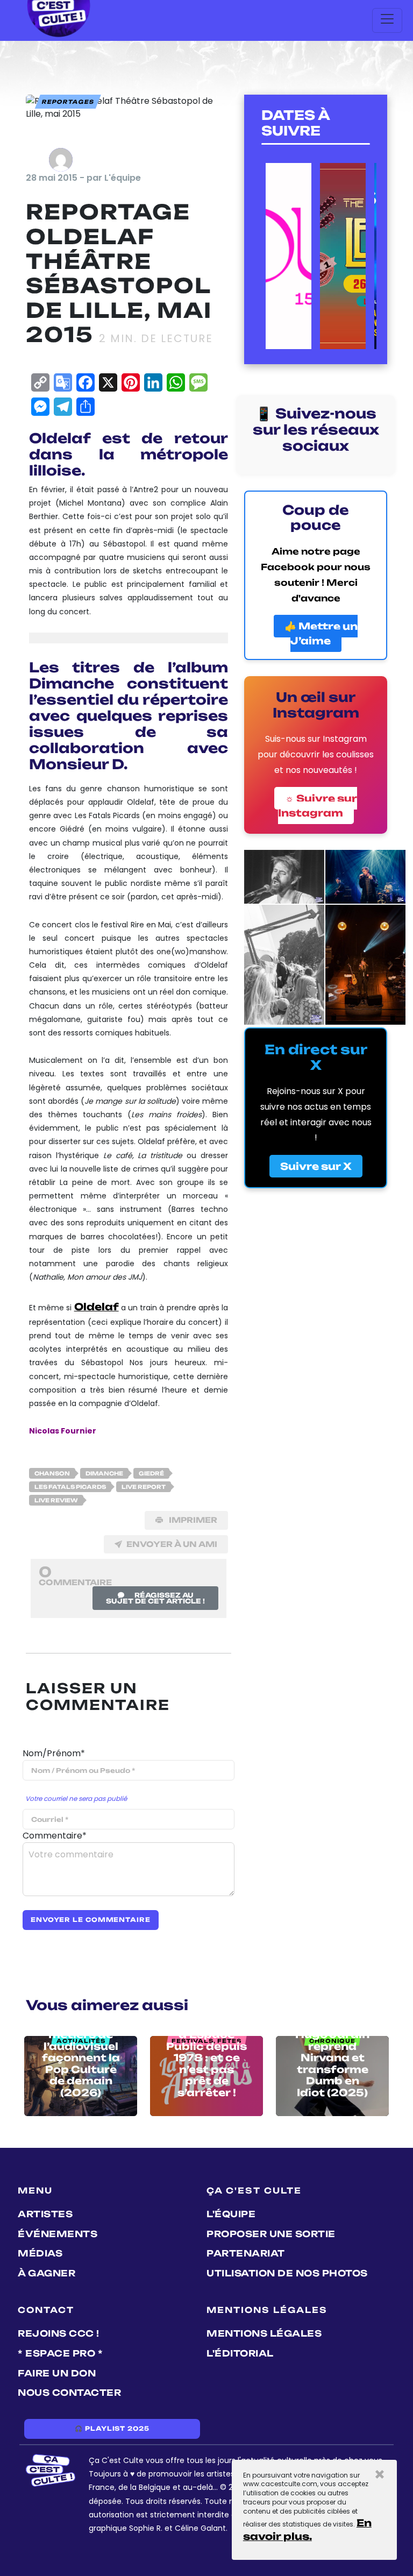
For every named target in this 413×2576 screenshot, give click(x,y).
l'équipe (231, 2214)
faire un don (57, 2373)
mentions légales (264, 2333)
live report (144, 1487)
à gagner (47, 2273)
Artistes (45, 2214)
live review (56, 1500)
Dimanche (104, 1473)
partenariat (246, 2253)
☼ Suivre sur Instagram (318, 806)
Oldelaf (97, 1307)
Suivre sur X (316, 1166)
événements (58, 2234)
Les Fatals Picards (70, 1487)
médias (40, 2253)
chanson (52, 1473)
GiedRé (151, 1473)
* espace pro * (60, 2353)
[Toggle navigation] (387, 20)
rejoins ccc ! (59, 2333)
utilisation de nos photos (287, 2273)
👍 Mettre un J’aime (321, 633)
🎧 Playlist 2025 (112, 2429)
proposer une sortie (271, 2234)
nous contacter (69, 2393)
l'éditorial (240, 2353)
